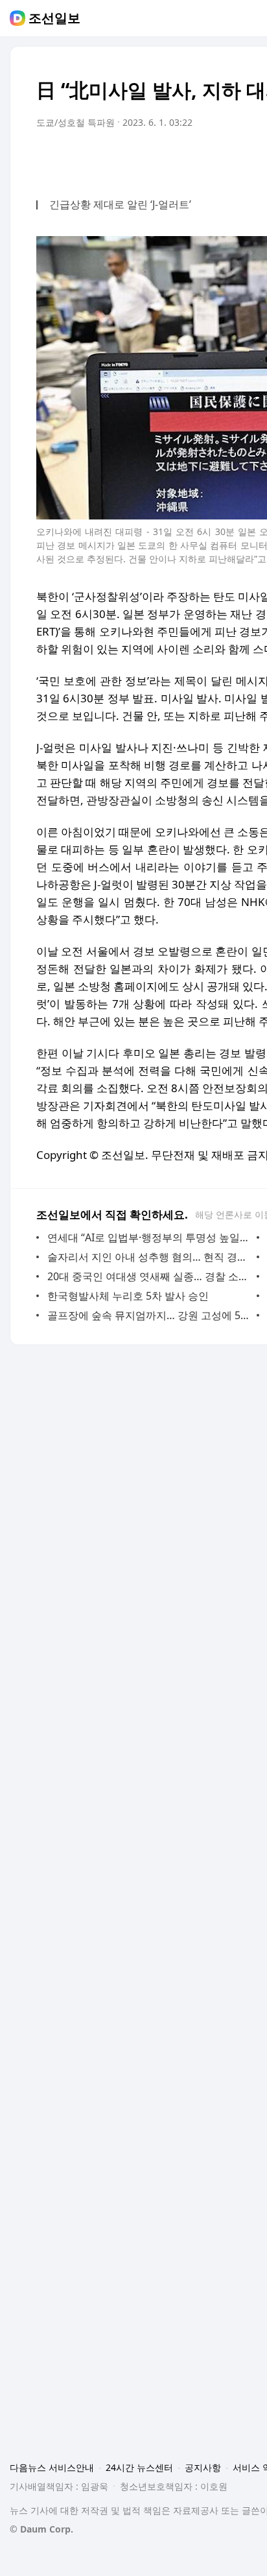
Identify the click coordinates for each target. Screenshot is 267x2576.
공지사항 (203, 2467)
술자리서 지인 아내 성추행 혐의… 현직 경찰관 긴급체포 (149, 1257)
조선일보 (54, 18)
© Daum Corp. (41, 2529)
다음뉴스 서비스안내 (52, 2467)
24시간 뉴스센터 (139, 2467)
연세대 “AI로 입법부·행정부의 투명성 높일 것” (149, 1237)
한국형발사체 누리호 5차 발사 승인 (128, 1296)
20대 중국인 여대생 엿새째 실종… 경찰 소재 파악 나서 (149, 1276)
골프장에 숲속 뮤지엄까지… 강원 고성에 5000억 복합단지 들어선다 (149, 1315)
